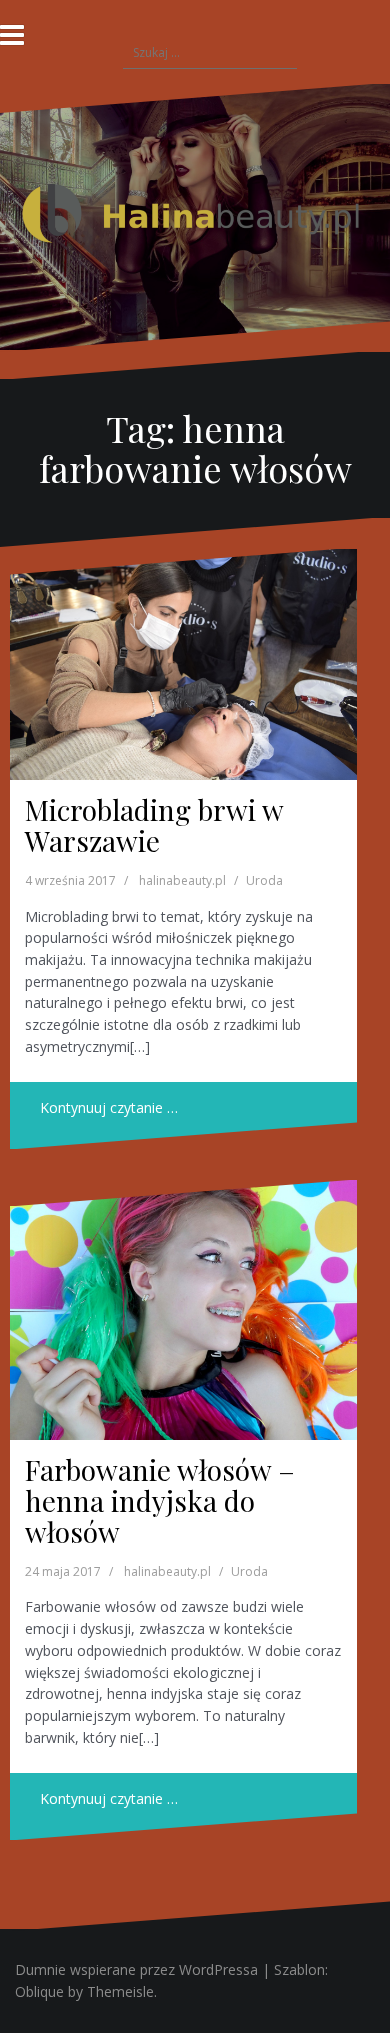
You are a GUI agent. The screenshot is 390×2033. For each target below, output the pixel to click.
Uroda (264, 880)
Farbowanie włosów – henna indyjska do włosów (160, 1500)
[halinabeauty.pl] (195, 215)
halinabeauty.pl (182, 880)
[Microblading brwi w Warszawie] (183, 664)
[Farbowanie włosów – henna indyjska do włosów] (183, 1310)
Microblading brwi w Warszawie (154, 825)
